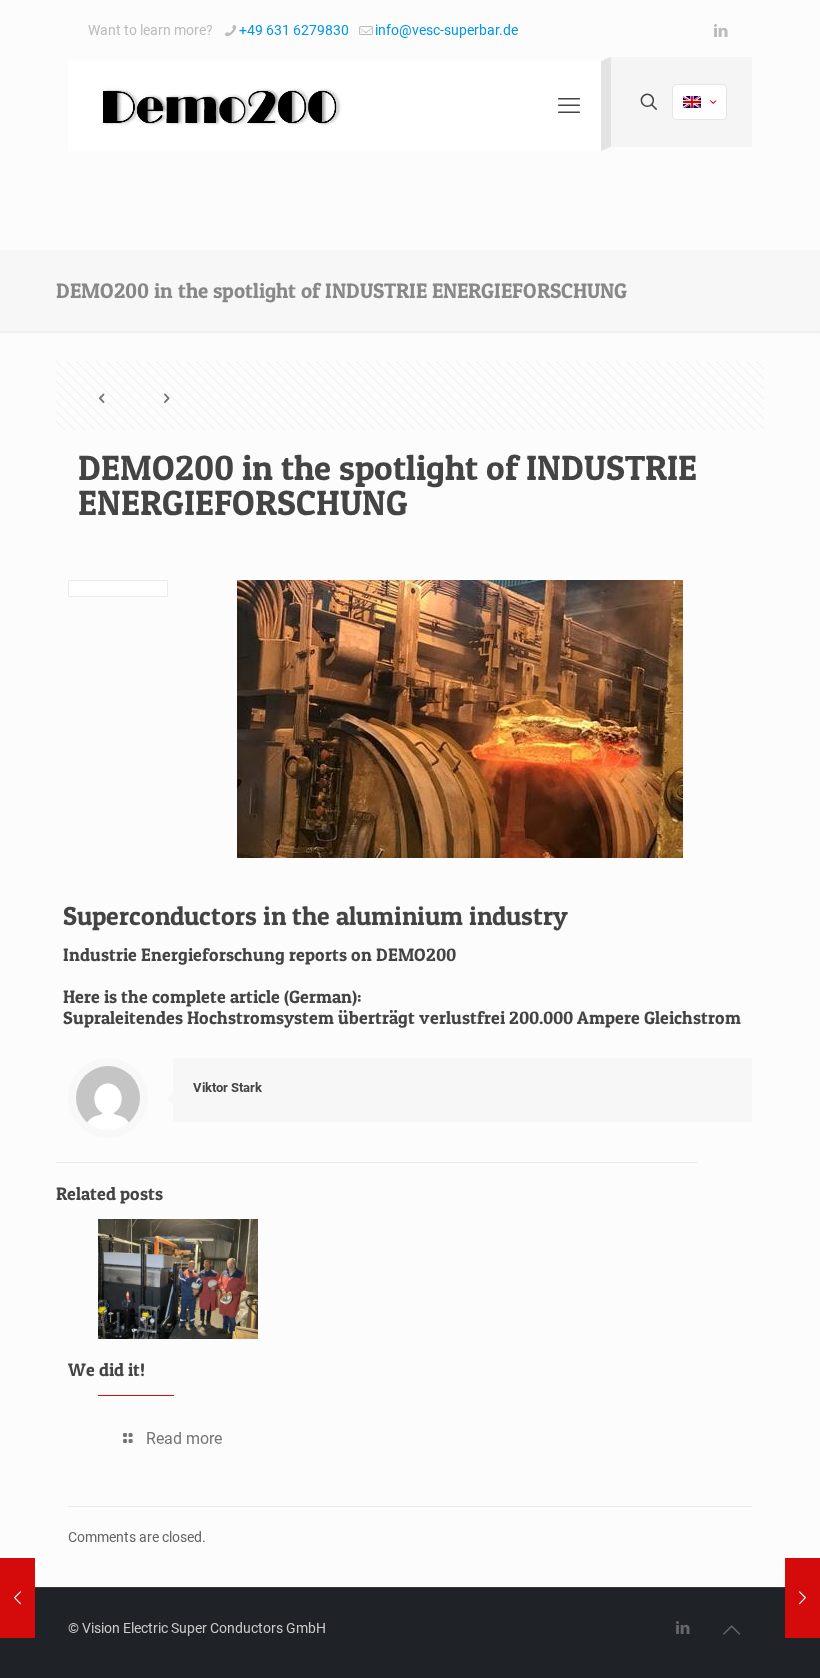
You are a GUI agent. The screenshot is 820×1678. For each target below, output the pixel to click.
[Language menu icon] (699, 102)
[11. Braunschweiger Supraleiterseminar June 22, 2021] (802, 1598)
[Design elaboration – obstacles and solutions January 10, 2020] (17, 1598)
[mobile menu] (569, 106)
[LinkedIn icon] (720, 31)
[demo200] (218, 106)
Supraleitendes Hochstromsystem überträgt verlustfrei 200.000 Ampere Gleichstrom (402, 1017)
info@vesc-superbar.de (446, 30)
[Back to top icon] (731, 1630)
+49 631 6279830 (294, 30)
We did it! (106, 1369)
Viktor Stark (227, 1087)
